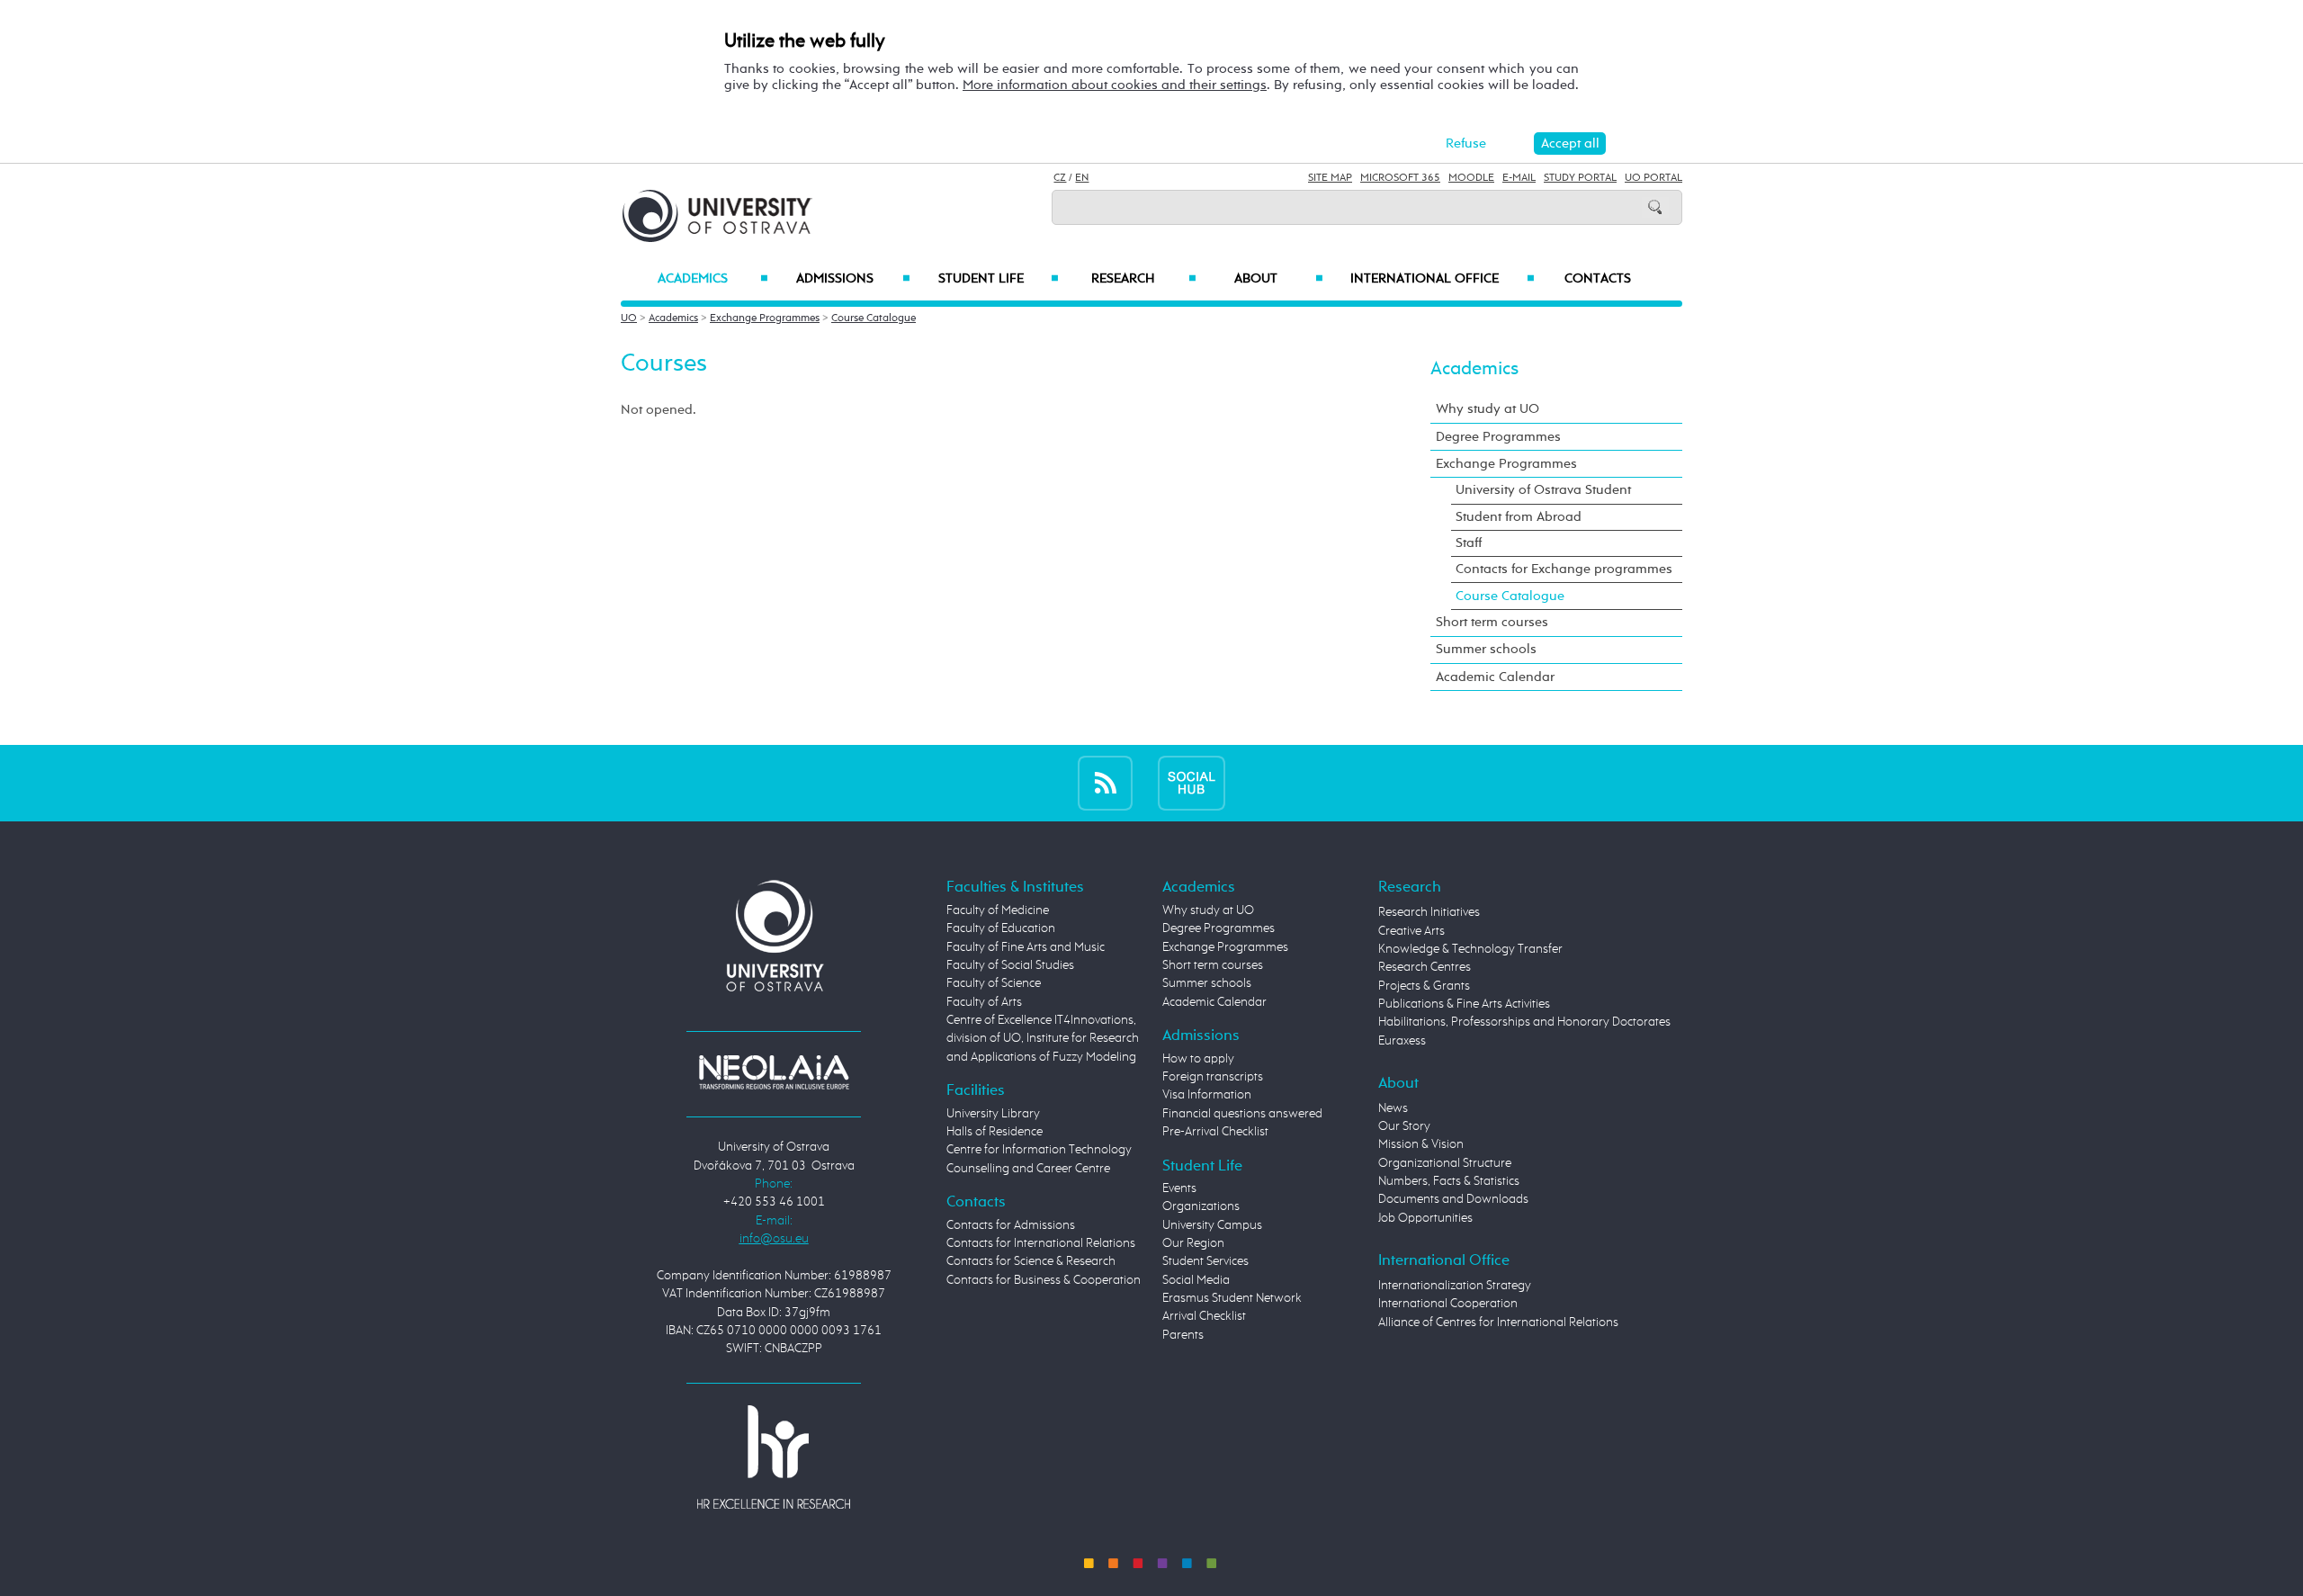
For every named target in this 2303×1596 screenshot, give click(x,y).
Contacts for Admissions (1011, 1225)
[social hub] (1192, 783)
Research (1143, 279)
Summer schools (1486, 649)
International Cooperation (1448, 1304)
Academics (713, 279)
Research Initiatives (1429, 912)
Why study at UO (1488, 409)
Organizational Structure (1445, 1163)
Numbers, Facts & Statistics (1449, 1181)
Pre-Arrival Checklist (1215, 1132)
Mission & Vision (1421, 1144)
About (1279, 279)
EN (1082, 178)
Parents (1183, 1335)
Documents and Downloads (1453, 1199)
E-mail (1519, 178)
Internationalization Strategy (1455, 1286)
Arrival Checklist (1204, 1316)
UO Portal (1653, 178)
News (1393, 1108)
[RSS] (1105, 783)
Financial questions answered (1242, 1114)
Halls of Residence (995, 1132)
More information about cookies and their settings (1115, 85)
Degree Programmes (1498, 437)
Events (1179, 1188)
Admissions (853, 279)
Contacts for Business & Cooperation (1044, 1280)
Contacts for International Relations (1041, 1243)
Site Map (1330, 178)
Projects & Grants (1424, 986)
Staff (1469, 543)
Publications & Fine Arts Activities (1464, 1004)
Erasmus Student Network (1232, 1298)
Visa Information (1207, 1095)
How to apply (1198, 1059)
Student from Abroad (1519, 517)
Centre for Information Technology (1039, 1150)
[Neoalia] (774, 1071)
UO (629, 318)
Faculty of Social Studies (1010, 965)
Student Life (999, 279)
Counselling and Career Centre (1028, 1169)
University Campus (1212, 1225)
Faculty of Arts (984, 1002)
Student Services (1205, 1261)
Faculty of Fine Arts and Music (1026, 947)
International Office (1443, 279)
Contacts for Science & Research (1031, 1261)
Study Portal (1580, 178)
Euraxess (1402, 1041)
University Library (993, 1114)
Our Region (1193, 1243)
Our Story (1404, 1126)
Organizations (1201, 1206)
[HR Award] (774, 1457)
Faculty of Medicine (998, 910)
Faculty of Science (994, 983)
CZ (1060, 178)
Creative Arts (1411, 931)
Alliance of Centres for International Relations (1498, 1323)
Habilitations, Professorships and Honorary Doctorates (1524, 1022)
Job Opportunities (1425, 1218)
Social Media (1196, 1280)
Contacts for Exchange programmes (1564, 569)
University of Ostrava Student (1543, 490)
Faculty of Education (1001, 928)
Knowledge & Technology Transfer (1470, 949)
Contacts (1598, 279)
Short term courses (1492, 622)
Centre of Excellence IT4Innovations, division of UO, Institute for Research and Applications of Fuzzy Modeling (1043, 1039)
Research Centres (1425, 967)
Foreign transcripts (1213, 1077)
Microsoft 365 (1400, 178)
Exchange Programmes (765, 318)
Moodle (1471, 178)
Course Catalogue (874, 318)
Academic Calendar (1495, 677)
